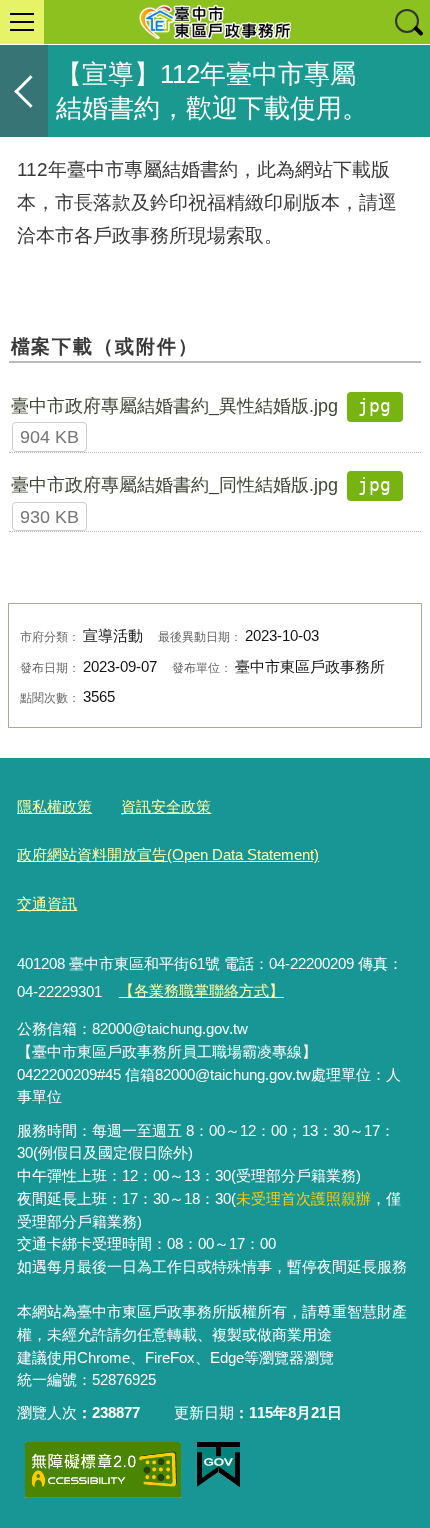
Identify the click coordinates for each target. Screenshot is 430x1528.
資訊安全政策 (166, 806)
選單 (22, 22)
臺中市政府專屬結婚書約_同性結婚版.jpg (174, 485)
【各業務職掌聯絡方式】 (201, 990)
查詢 (408, 22)
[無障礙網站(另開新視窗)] (103, 1469)
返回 (24, 91)
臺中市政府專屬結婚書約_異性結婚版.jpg (174, 406)
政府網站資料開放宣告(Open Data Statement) (168, 854)
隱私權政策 (54, 806)
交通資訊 (47, 903)
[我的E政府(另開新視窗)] (218, 1465)
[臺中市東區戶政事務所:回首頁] (215, 22)
